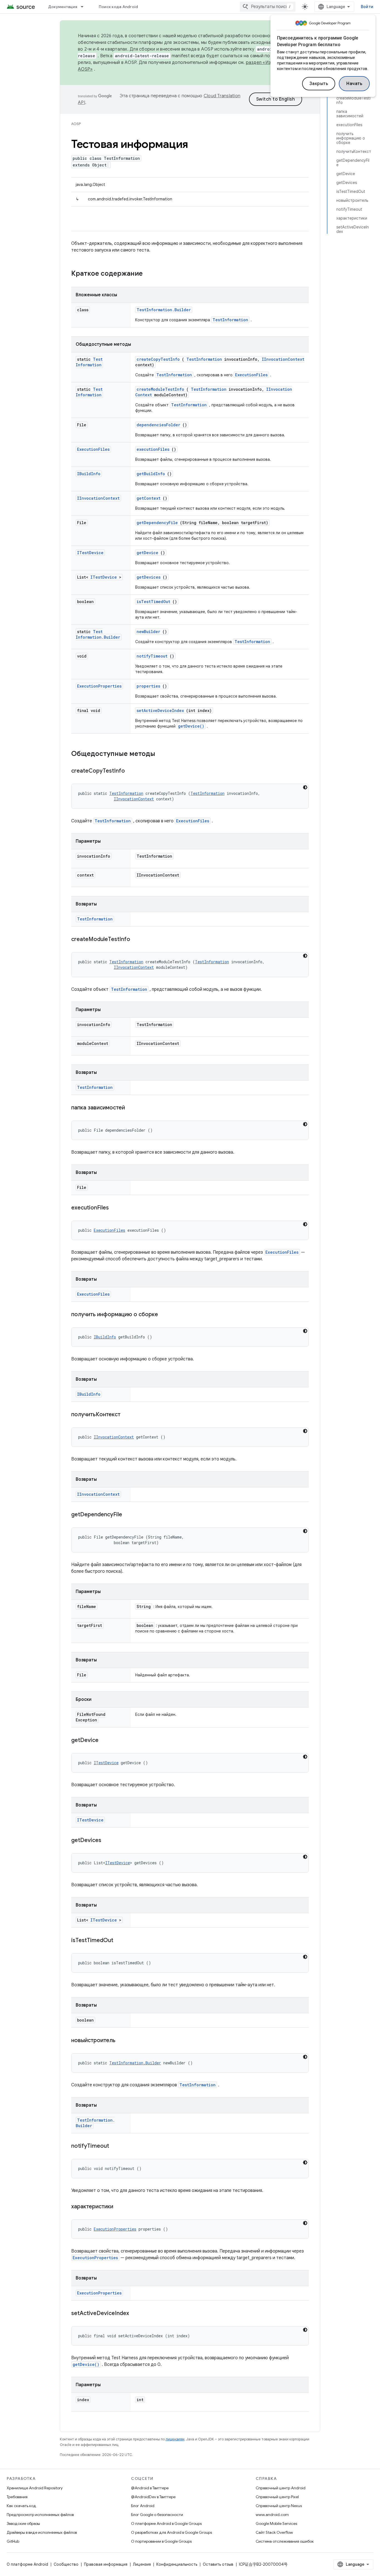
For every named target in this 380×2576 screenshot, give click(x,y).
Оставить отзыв (218, 2564)
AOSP (76, 124)
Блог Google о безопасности (157, 2515)
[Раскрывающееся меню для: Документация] (85, 7)
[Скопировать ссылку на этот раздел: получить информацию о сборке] (165, 1315)
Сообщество (66, 2564)
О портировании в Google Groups (161, 2541)
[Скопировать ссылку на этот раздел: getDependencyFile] (129, 1515)
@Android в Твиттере (150, 2488)
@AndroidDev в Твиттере (153, 2497)
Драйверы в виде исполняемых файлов (42, 2532)
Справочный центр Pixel (277, 2497)
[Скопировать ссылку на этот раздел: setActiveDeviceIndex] (136, 2314)
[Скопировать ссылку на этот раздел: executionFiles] (116, 1208)
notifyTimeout (152, 656)
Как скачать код (21, 2506)
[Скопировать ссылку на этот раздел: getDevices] (108, 1841)
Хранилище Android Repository (35, 2488)
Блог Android (143, 2506)
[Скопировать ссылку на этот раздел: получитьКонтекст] (127, 1415)
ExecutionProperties (99, 686)
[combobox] (268, 7)
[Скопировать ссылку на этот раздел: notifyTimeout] (116, 2146)
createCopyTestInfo (158, 359)
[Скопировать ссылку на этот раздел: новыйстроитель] (122, 2041)
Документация (63, 7)
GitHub (13, 2541)
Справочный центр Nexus (279, 2506)
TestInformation (230, 320)
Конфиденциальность (177, 2564)
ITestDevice (90, 553)
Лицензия (142, 2564)
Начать (354, 84)
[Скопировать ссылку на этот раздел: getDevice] (105, 1741)
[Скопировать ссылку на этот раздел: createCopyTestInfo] (132, 771)
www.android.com (272, 2515)
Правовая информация (106, 2564)
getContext (149, 498)
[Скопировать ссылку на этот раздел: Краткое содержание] (150, 274)
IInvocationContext (283, 359)
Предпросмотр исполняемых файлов (40, 2515)
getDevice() (191, 726)
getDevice (147, 553)
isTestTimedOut (153, 602)
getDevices (149, 577)
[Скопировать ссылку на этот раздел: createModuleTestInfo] (137, 940)
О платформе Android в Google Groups (166, 2523)
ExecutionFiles (251, 375)
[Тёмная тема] (305, 787)
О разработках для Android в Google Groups (172, 2532)
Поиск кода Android (119, 7)
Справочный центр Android (281, 2488)
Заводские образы (23, 2523)
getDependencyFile (157, 523)
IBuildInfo (89, 474)
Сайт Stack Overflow (274, 2532)
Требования (17, 2497)
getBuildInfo (151, 474)
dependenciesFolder (158, 425)
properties (148, 686)
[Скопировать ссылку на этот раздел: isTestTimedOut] (120, 1941)
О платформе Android (27, 2564)
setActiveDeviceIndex (160, 710)
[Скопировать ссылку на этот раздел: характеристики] (120, 2207)
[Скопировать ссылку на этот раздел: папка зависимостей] (132, 1108)
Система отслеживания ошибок (285, 2541)
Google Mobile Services (276, 2523)
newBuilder (148, 632)
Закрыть (319, 84)
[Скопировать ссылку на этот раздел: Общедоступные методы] (162, 754)
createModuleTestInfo (160, 389)
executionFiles (153, 449)
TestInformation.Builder (164, 310)
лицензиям (175, 2439)
